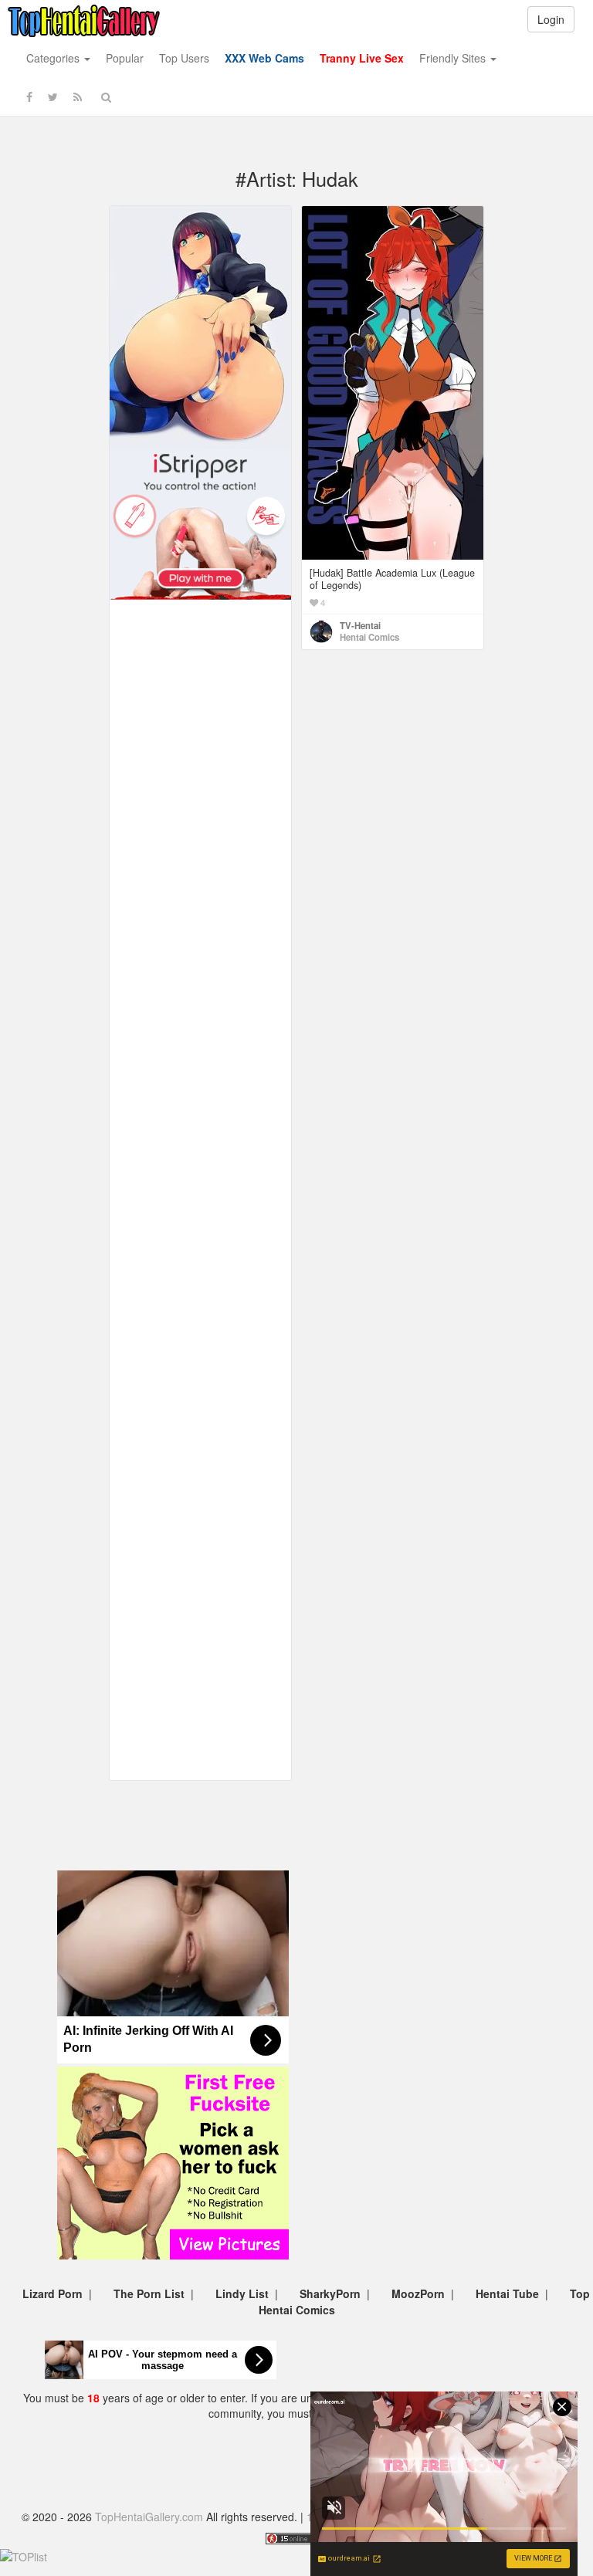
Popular (125, 58)
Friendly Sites (454, 58)
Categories (54, 58)
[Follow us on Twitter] (53, 96)
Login (551, 19)
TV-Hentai (360, 625)
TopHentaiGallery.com (149, 2517)
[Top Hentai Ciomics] (200, 326)
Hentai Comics (369, 637)
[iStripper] (200, 523)
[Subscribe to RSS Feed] (78, 96)
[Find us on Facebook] (29, 96)
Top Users (184, 58)
